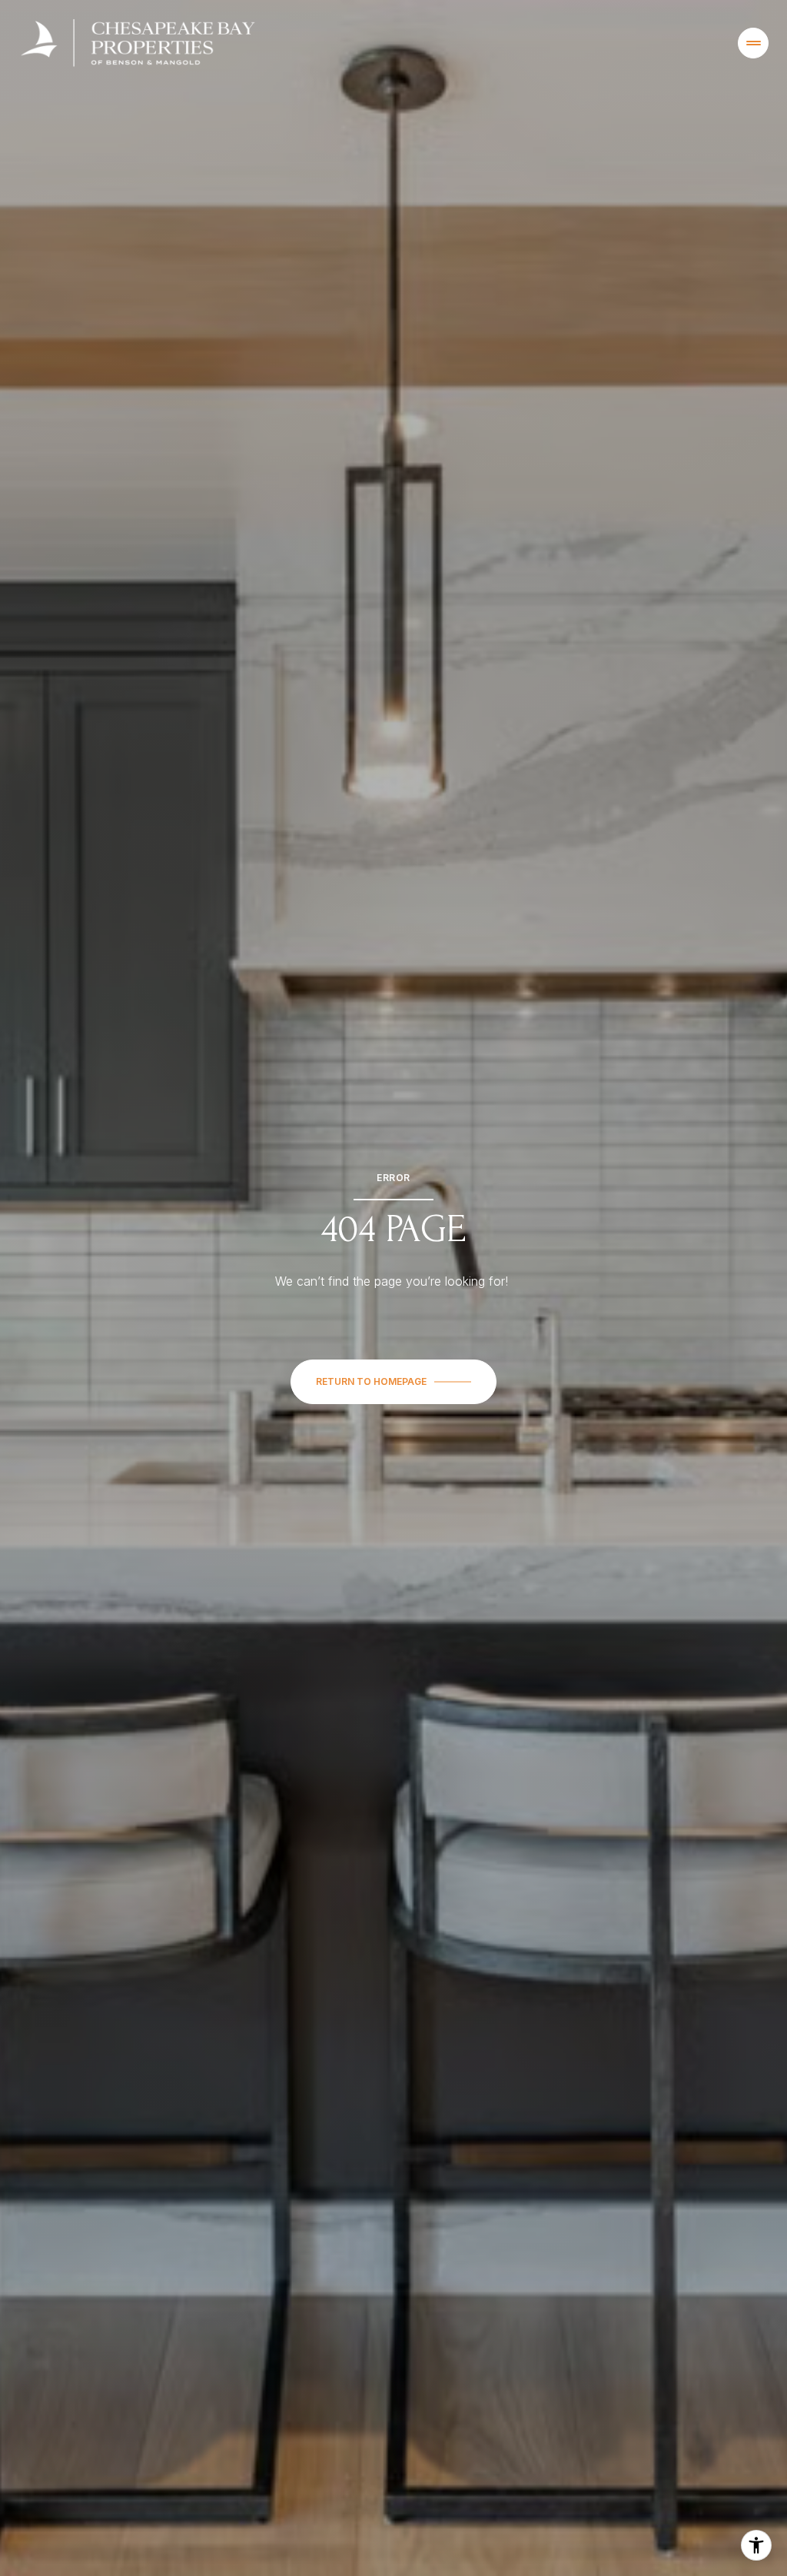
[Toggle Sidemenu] (753, 43)
